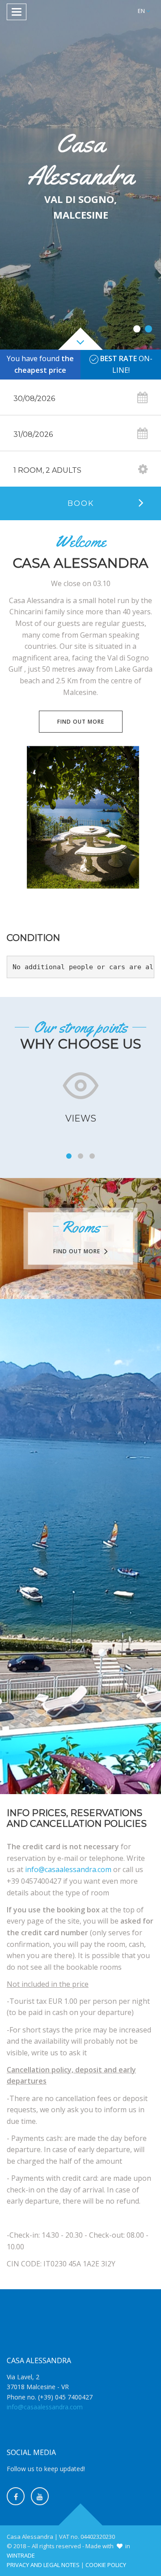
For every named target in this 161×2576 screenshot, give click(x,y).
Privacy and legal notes (43, 2565)
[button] (144, 11)
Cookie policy (106, 2565)
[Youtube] (40, 2496)
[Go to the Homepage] (80, 12)
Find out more (81, 722)
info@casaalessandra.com (68, 1869)
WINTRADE (21, 2555)
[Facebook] (16, 2496)
